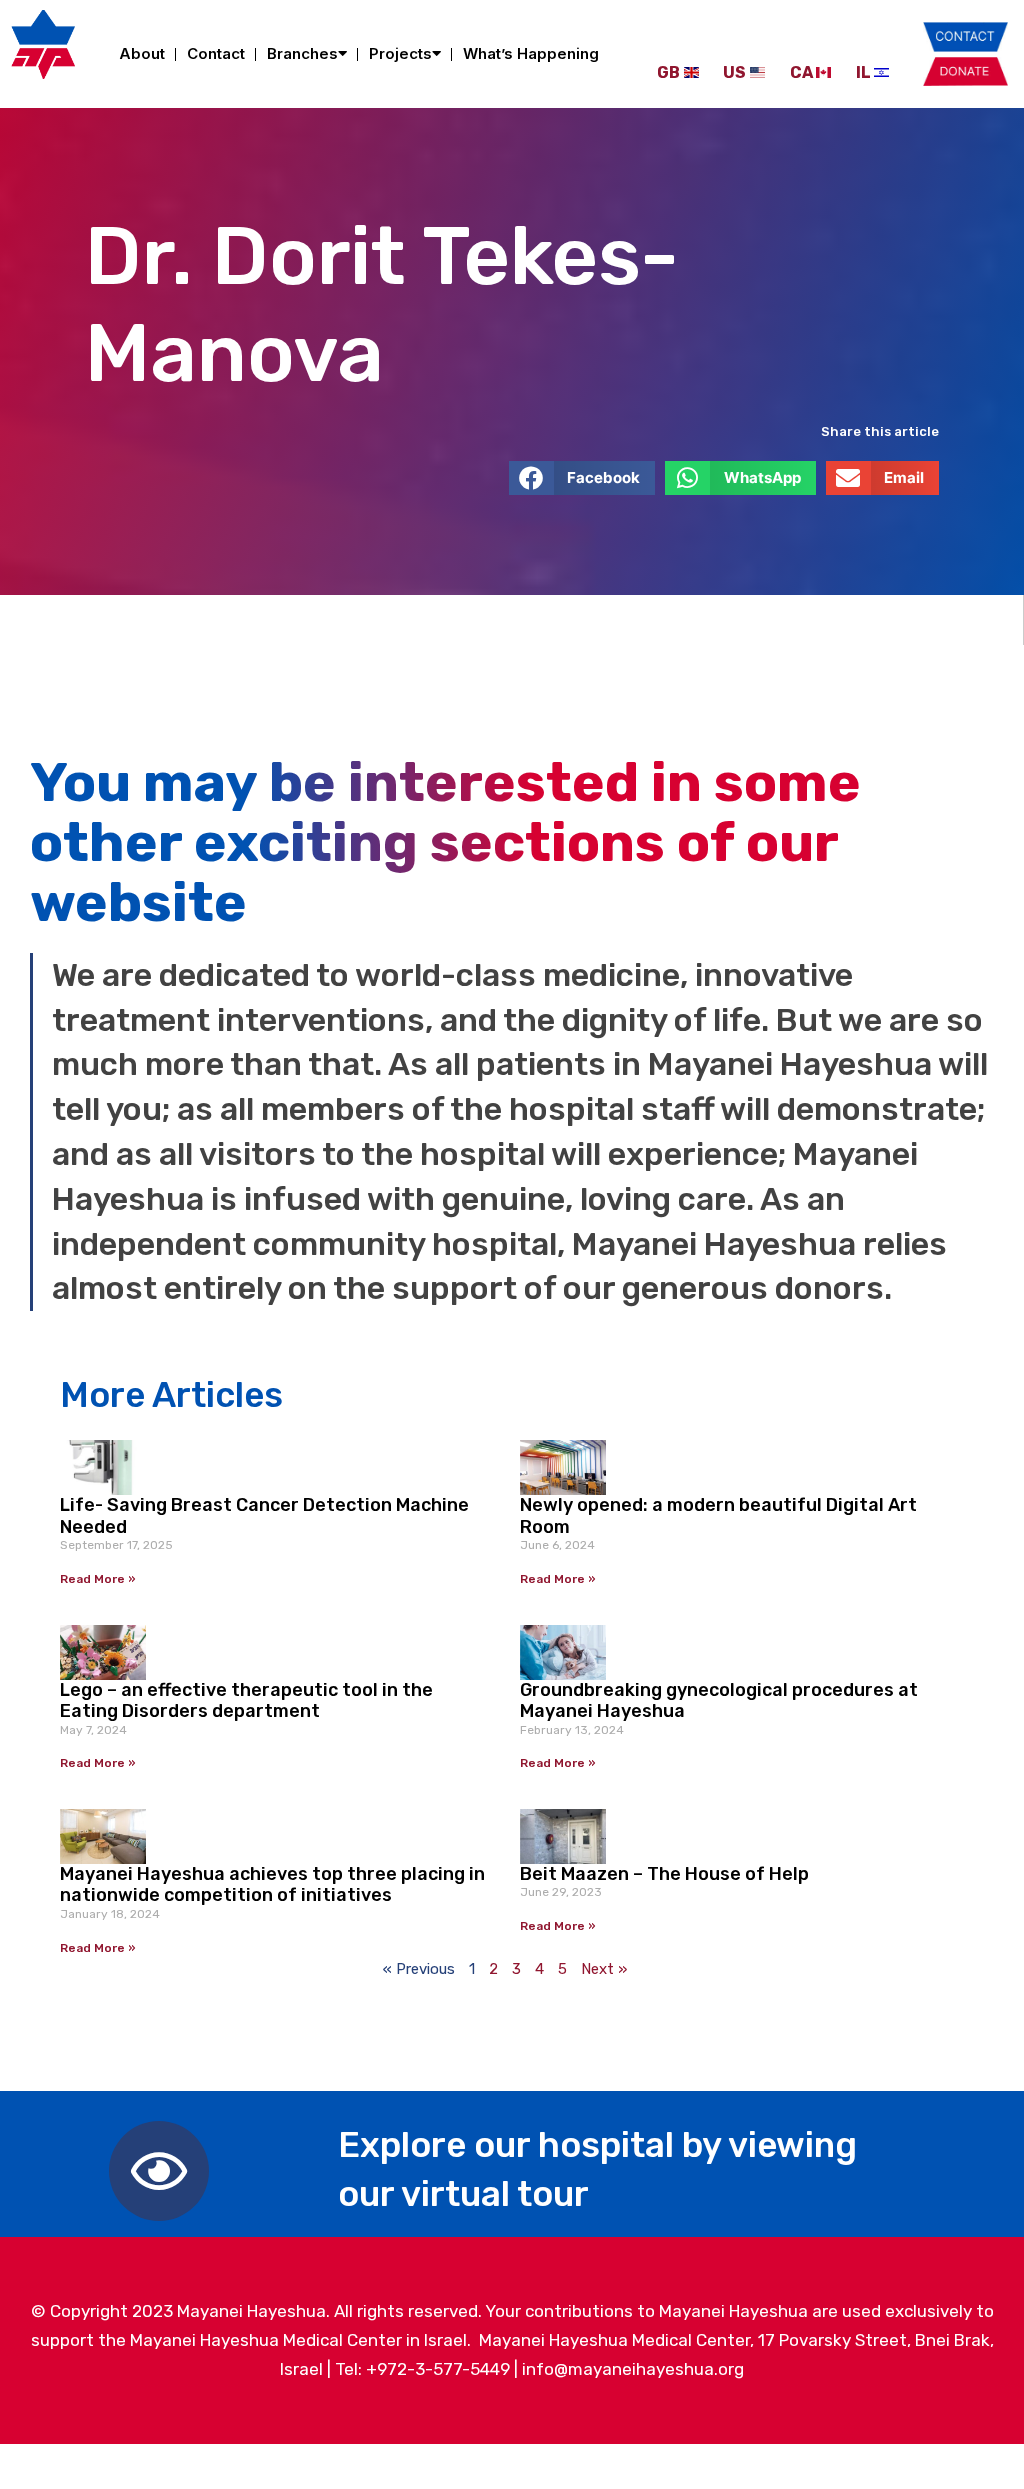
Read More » (98, 1579)
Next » (604, 1969)
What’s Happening (531, 53)
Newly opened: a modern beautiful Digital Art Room (718, 1516)
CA (801, 72)
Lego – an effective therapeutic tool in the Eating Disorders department (246, 1701)
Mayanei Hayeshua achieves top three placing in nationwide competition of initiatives (272, 1885)
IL (863, 72)
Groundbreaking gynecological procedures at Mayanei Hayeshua (719, 1701)
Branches (302, 53)
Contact (216, 53)
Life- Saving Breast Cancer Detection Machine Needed (264, 1516)
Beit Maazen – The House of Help (664, 1874)
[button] (582, 478)
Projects (400, 53)
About (142, 53)
